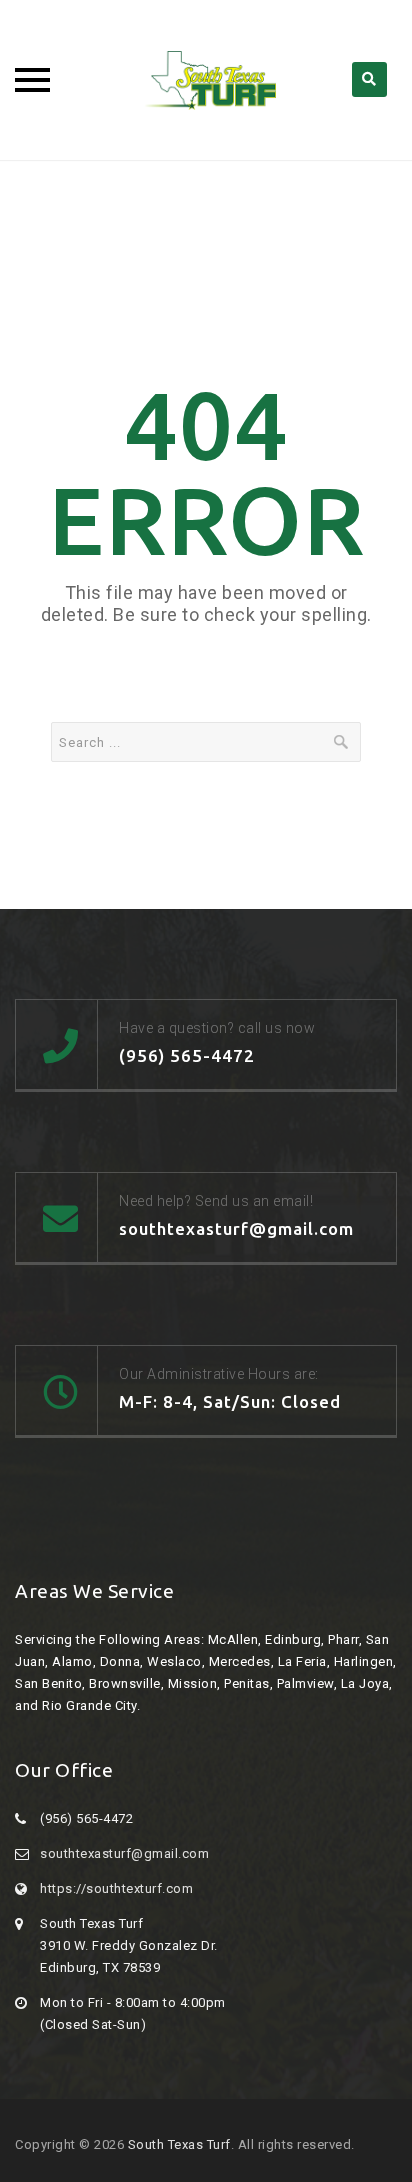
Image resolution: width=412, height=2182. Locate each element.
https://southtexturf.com (116, 1888)
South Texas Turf (179, 2144)
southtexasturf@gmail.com (124, 1853)
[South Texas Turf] (206, 80)
